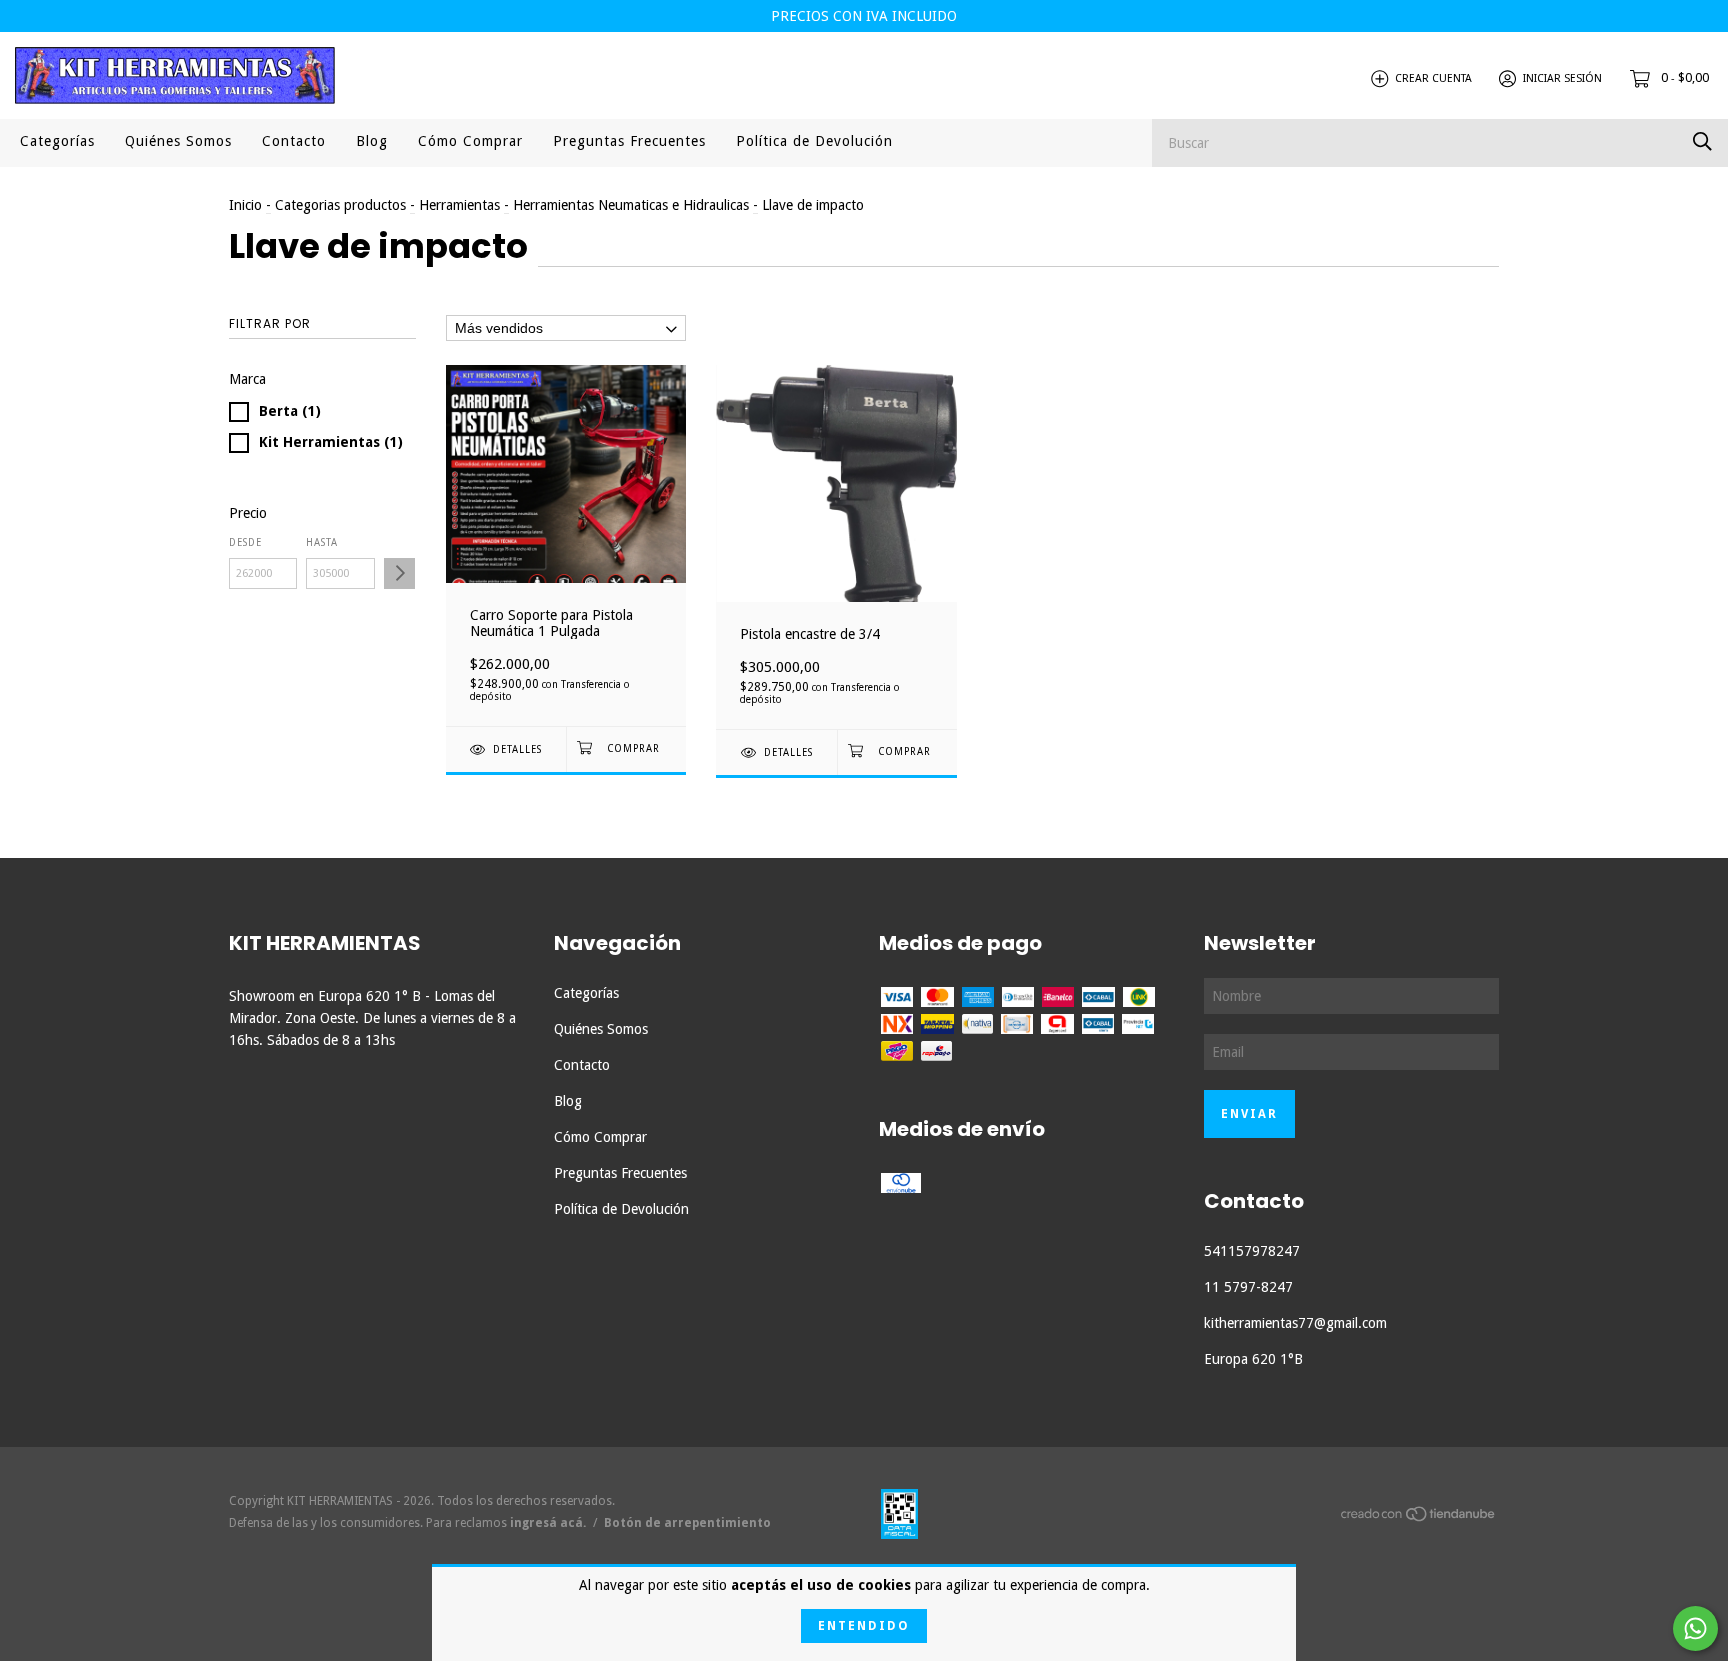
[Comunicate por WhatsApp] (1695, 1628)
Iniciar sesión (1562, 78)
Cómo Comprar (470, 141)
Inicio (245, 205)
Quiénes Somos (178, 141)
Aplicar (399, 573)
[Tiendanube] (1419, 1518)
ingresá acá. (548, 1523)
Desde (245, 542)
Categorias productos (340, 205)
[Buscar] (1702, 141)
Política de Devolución (814, 141)
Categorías (57, 141)
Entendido (864, 1626)
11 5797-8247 (1248, 1287)
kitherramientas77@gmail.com (1295, 1323)
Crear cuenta (1433, 78)
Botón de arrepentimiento (687, 1523)
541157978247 (1252, 1251)
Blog (372, 141)
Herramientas (459, 205)
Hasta (322, 542)
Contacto (294, 141)
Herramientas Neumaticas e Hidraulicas (631, 205)
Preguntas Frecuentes (629, 141)
